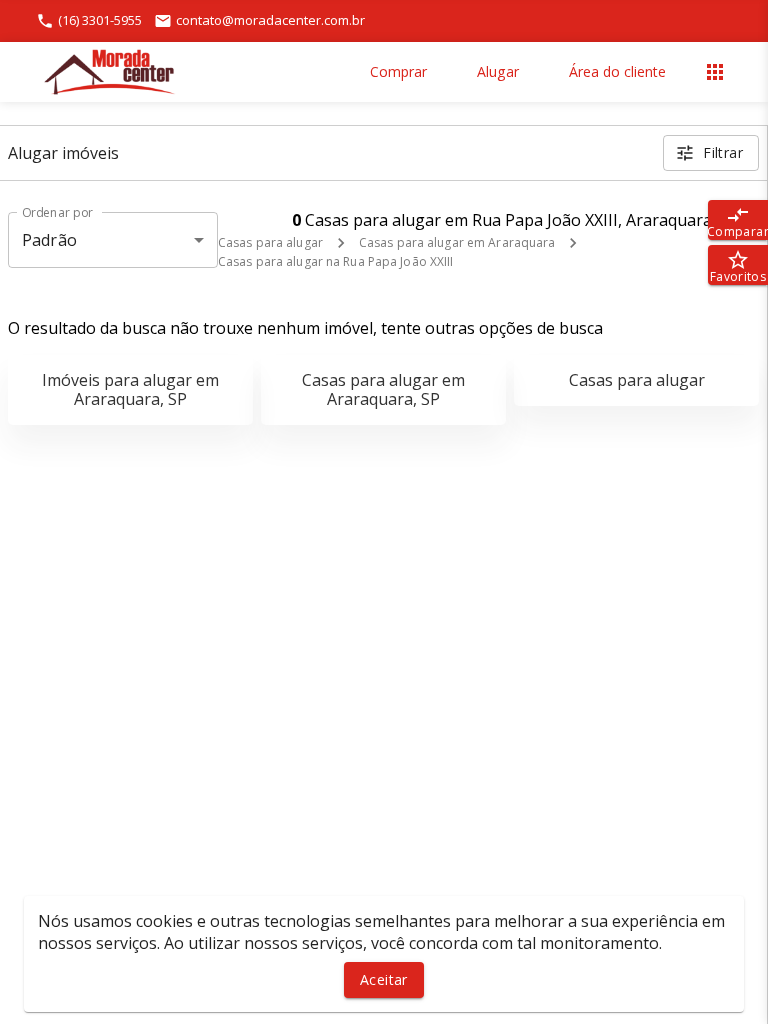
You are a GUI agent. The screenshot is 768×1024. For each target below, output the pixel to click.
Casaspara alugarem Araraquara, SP (383, 389)
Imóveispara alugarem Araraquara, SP (130, 389)
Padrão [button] (49, 240)
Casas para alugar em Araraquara (457, 242)
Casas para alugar (270, 242)
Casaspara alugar (637, 380)
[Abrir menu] (715, 72)
